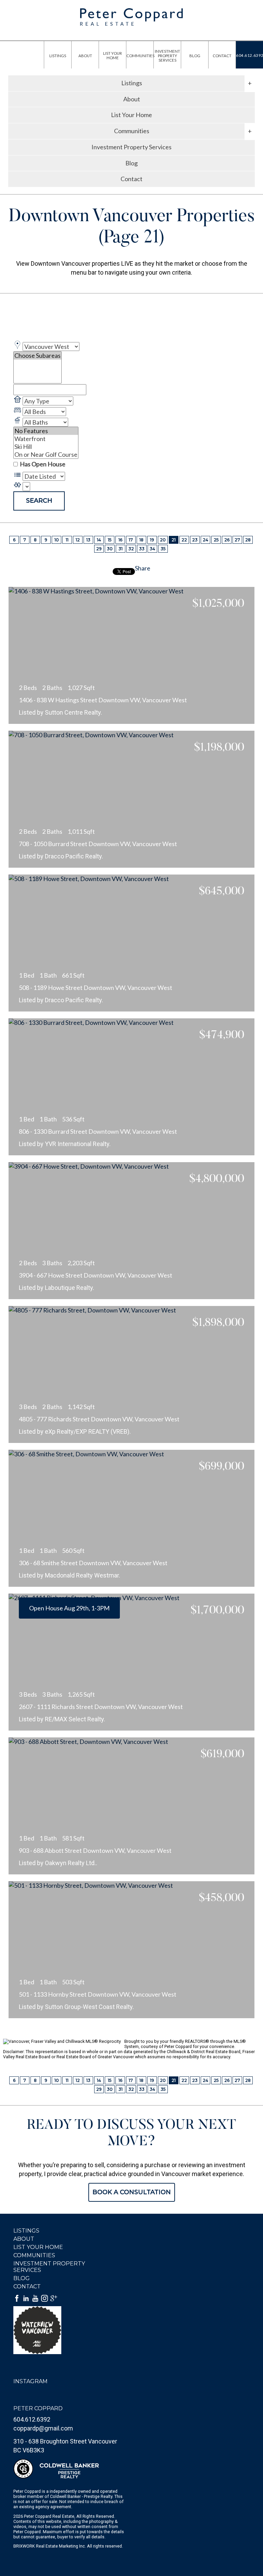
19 (152, 540)
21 (174, 540)
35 (163, 549)
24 (205, 540)
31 (121, 549)
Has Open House (42, 464)
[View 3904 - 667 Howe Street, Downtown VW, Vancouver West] (131, 1231)
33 (142, 549)
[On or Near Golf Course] (46, 455)
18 (141, 540)
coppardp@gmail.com (43, 2428)
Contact (131, 179)
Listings (26, 2231)
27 (237, 540)
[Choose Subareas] (37, 356)
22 (184, 540)
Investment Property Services (131, 147)
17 (131, 540)
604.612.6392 (32, 2419)
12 (78, 540)
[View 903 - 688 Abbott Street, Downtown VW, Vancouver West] (131, 1806)
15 (110, 540)
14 (99, 540)
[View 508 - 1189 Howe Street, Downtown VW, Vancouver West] (131, 943)
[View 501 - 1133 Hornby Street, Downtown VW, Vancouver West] (131, 1950)
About (132, 99)
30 (110, 549)
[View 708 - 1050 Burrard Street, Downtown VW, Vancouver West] (131, 799)
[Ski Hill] (46, 447)
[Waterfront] (46, 439)
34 (152, 549)
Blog (131, 163)
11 (67, 540)
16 (120, 540)
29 (99, 549)
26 (227, 540)
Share (143, 568)
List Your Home (131, 115)
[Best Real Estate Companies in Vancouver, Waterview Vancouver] (49, 2330)
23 (195, 540)
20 (163, 540)
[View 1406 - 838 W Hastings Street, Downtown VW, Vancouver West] (131, 655)
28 (248, 540)
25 (216, 540)
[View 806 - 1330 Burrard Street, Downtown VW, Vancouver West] (131, 1087)
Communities (34, 2255)
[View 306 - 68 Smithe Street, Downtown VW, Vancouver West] (131, 1518)
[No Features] (46, 431)
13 (88, 540)
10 (57, 540)
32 (131, 549)
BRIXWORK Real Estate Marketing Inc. (50, 2546)
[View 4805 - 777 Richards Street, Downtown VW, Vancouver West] (131, 1374)
